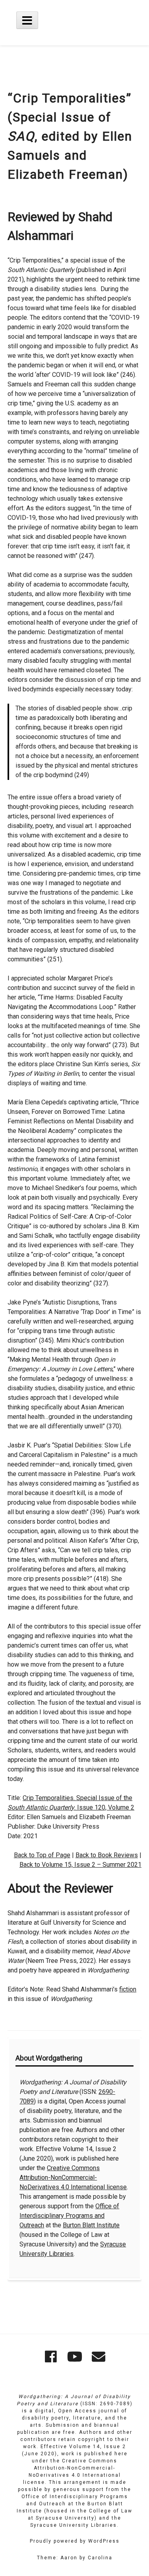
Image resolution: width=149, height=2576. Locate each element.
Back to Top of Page (42, 1855)
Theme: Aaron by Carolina (75, 2558)
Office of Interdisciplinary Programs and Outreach (69, 2216)
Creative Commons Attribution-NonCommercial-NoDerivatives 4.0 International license (73, 2178)
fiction (128, 1989)
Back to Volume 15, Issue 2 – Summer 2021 (80, 1865)
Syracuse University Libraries (74, 2525)
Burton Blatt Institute (91, 2225)
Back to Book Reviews (107, 1855)
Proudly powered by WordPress (75, 2541)
